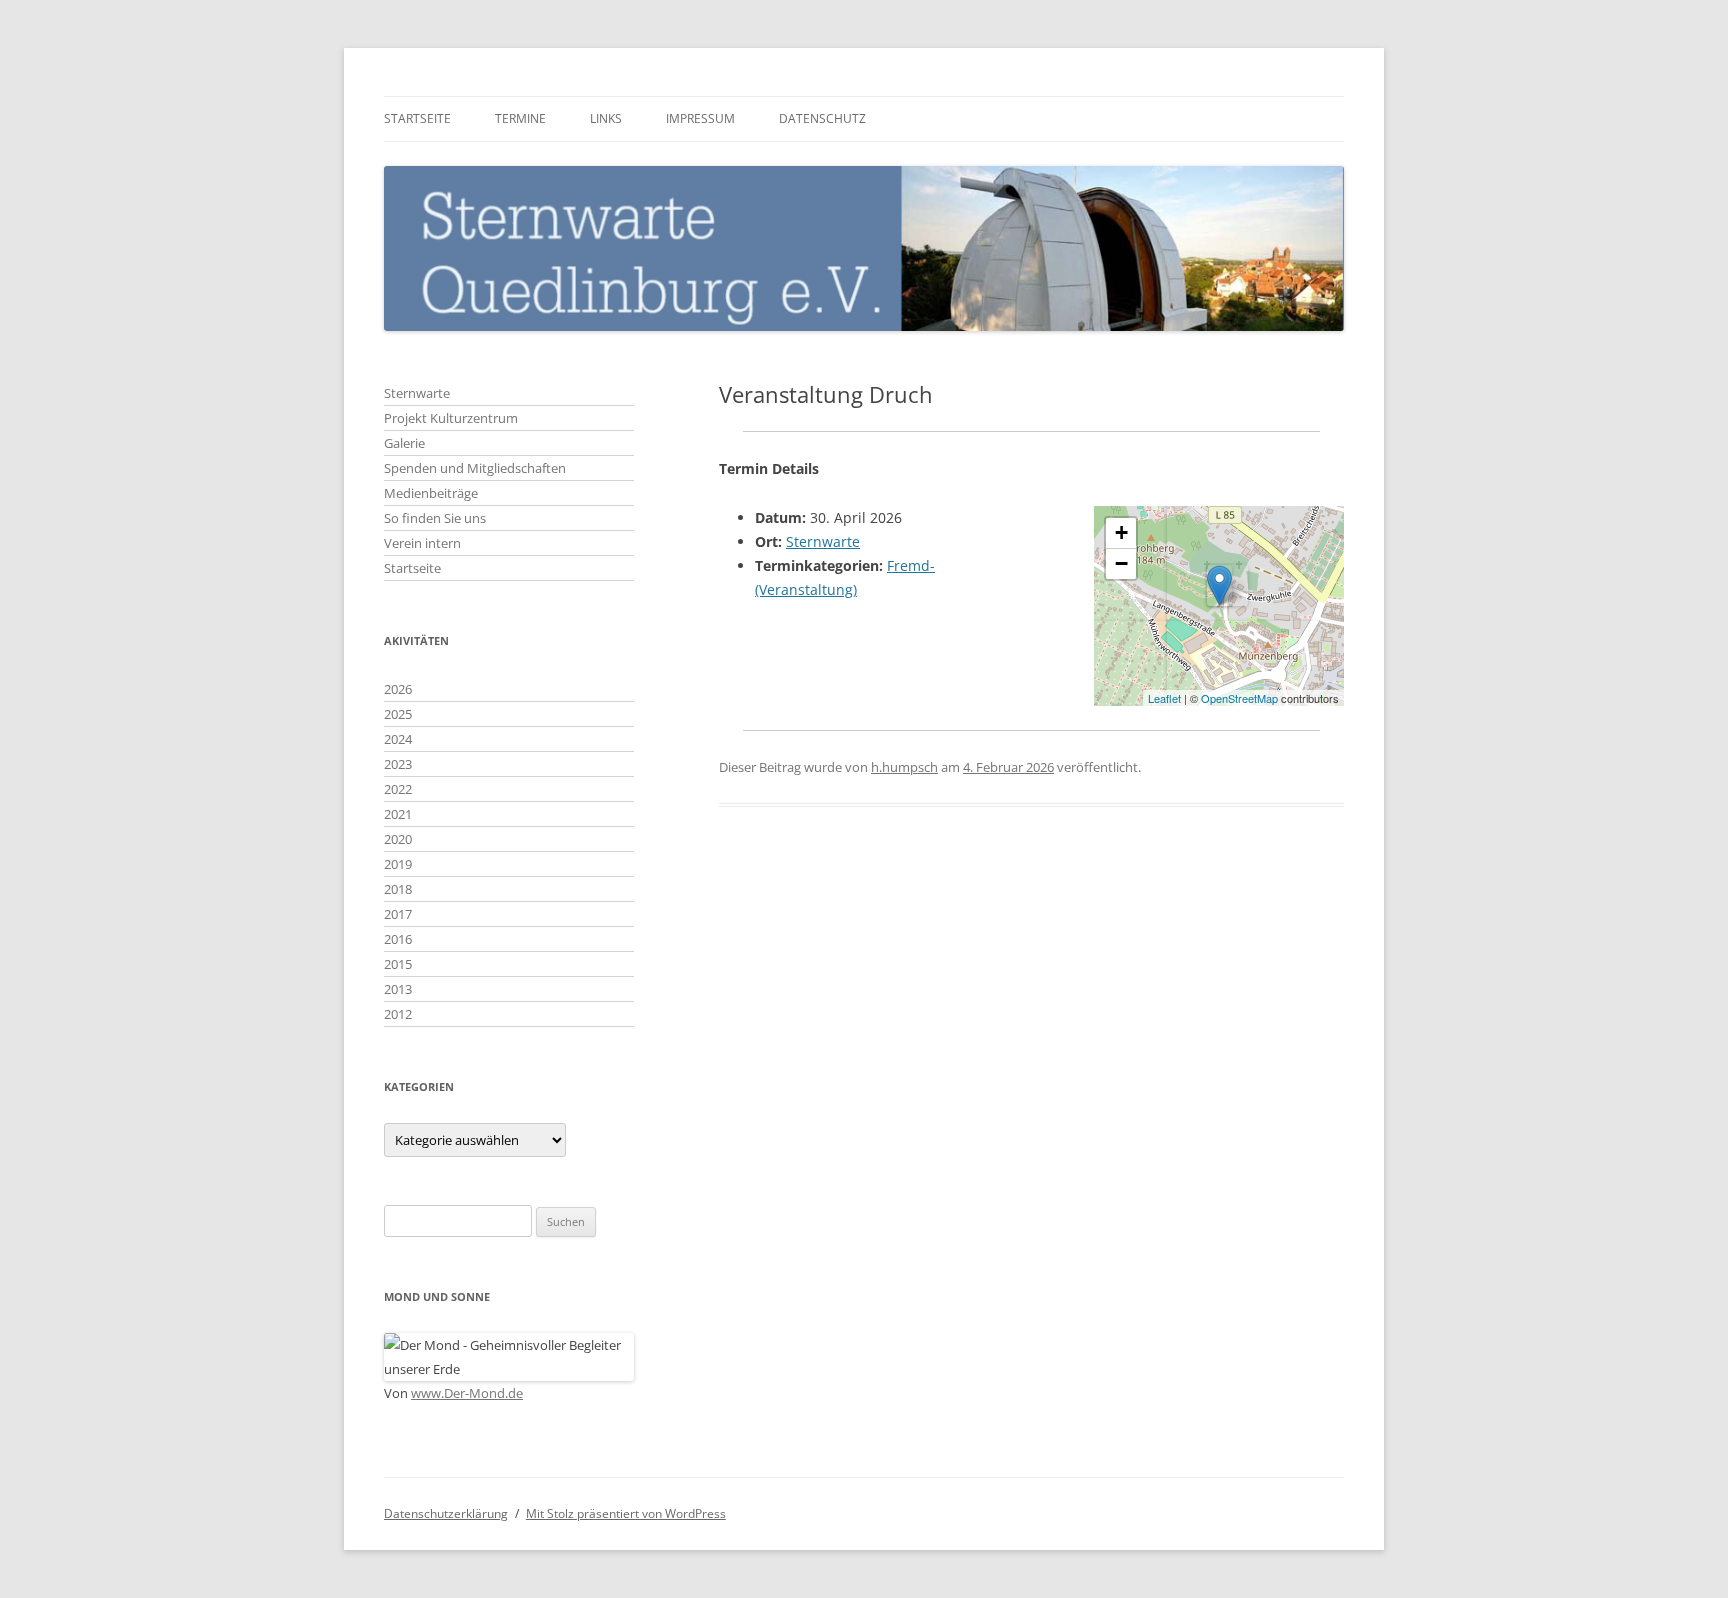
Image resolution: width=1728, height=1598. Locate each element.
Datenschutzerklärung (446, 1513)
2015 (398, 964)
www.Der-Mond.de (467, 1393)
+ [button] (1121, 532)
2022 (398, 789)
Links (606, 118)
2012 (398, 1014)
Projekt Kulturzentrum (451, 418)
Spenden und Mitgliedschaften (475, 468)
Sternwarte (823, 541)
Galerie (404, 443)
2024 (398, 739)
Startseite (417, 118)
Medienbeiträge (431, 493)
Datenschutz (822, 118)
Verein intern (422, 543)
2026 (398, 689)
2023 (398, 764)
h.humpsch (904, 767)
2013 (398, 989)
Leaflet (1164, 698)
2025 (398, 714)
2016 (398, 939)
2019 (398, 864)
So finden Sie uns (435, 518)
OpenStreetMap (1239, 698)
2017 (398, 914)
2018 (398, 889)
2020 (398, 839)
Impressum (700, 118)
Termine (520, 118)
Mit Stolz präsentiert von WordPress (626, 1513)
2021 (398, 814)
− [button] (1121, 563)
